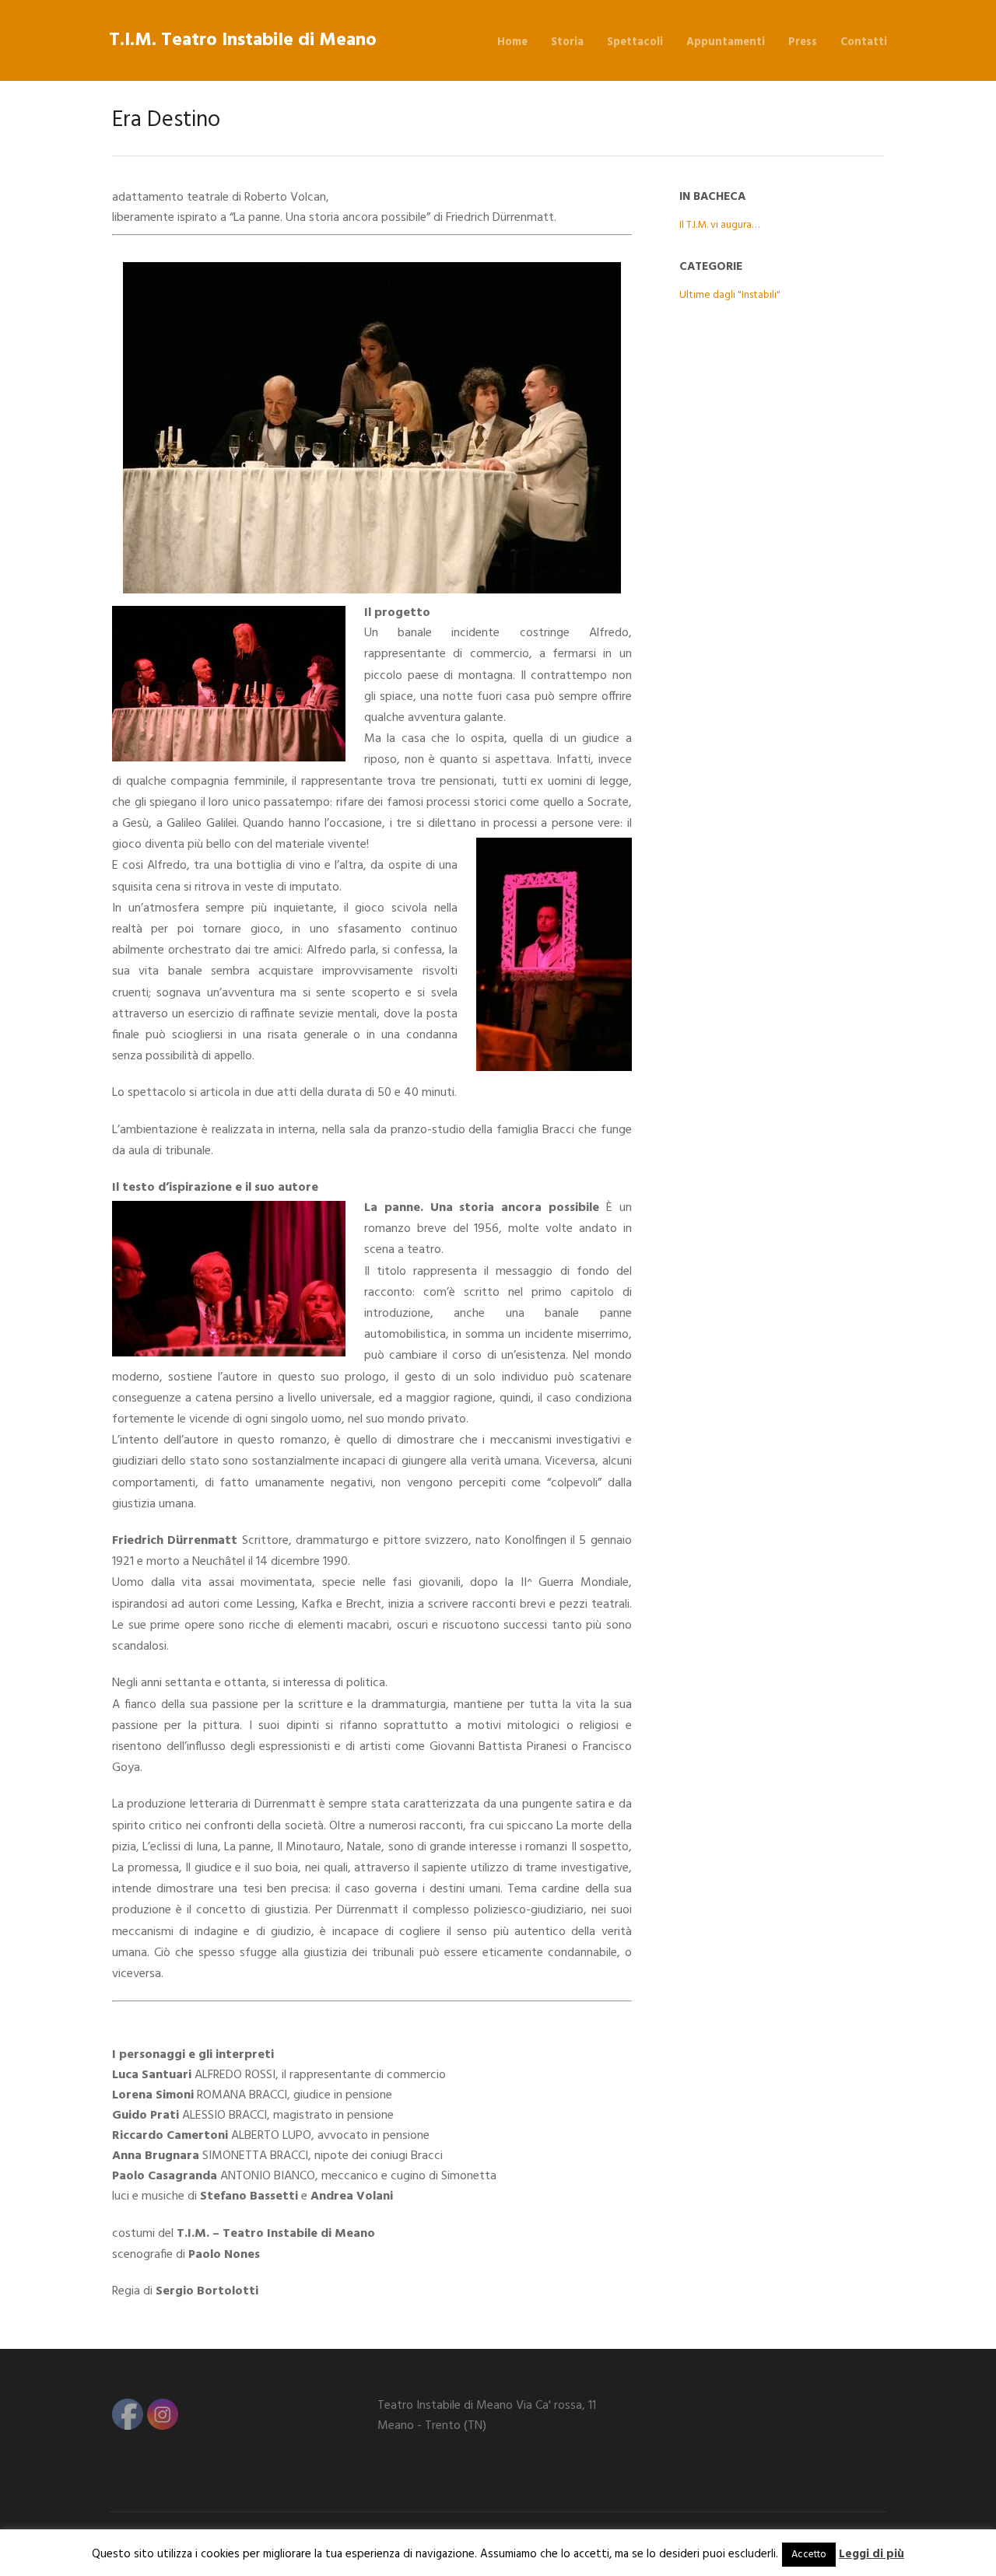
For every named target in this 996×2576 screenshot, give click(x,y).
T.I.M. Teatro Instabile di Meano (243, 40)
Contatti (864, 42)
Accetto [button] (809, 2555)
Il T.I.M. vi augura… (719, 225)
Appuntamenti (726, 42)
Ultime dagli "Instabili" (730, 295)
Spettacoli (635, 42)
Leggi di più (871, 2554)
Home (512, 42)
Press (803, 42)
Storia (567, 42)
